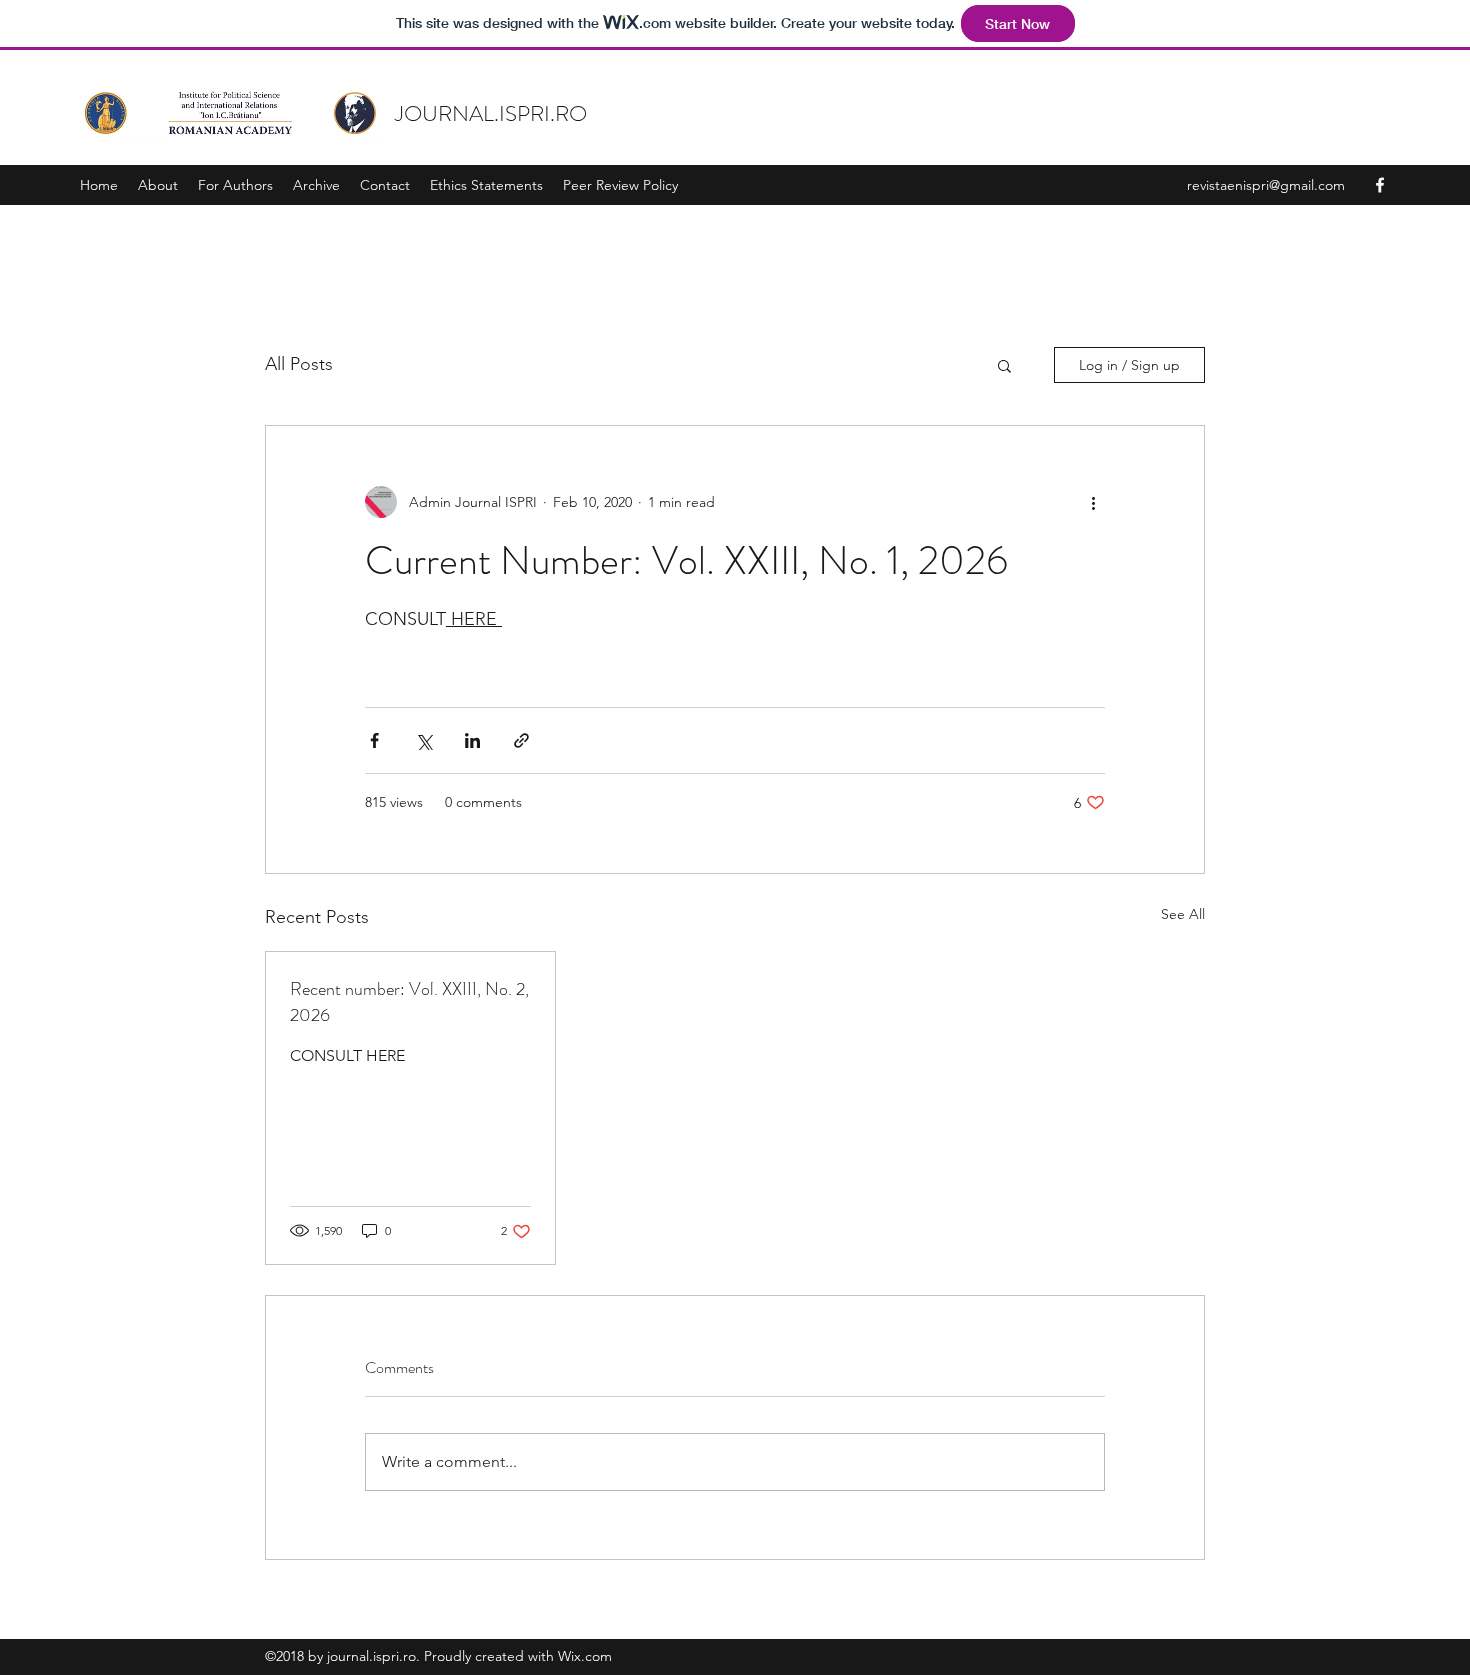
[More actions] (1093, 502)
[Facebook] (1380, 185)
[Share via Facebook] (374, 740)
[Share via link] (521, 740)
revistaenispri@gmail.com (1266, 185)
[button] (1004, 365)
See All (1183, 914)
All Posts (299, 364)
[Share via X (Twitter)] (423, 740)
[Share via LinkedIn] (472, 740)
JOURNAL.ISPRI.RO (491, 113)
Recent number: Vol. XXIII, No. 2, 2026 (409, 1002)
